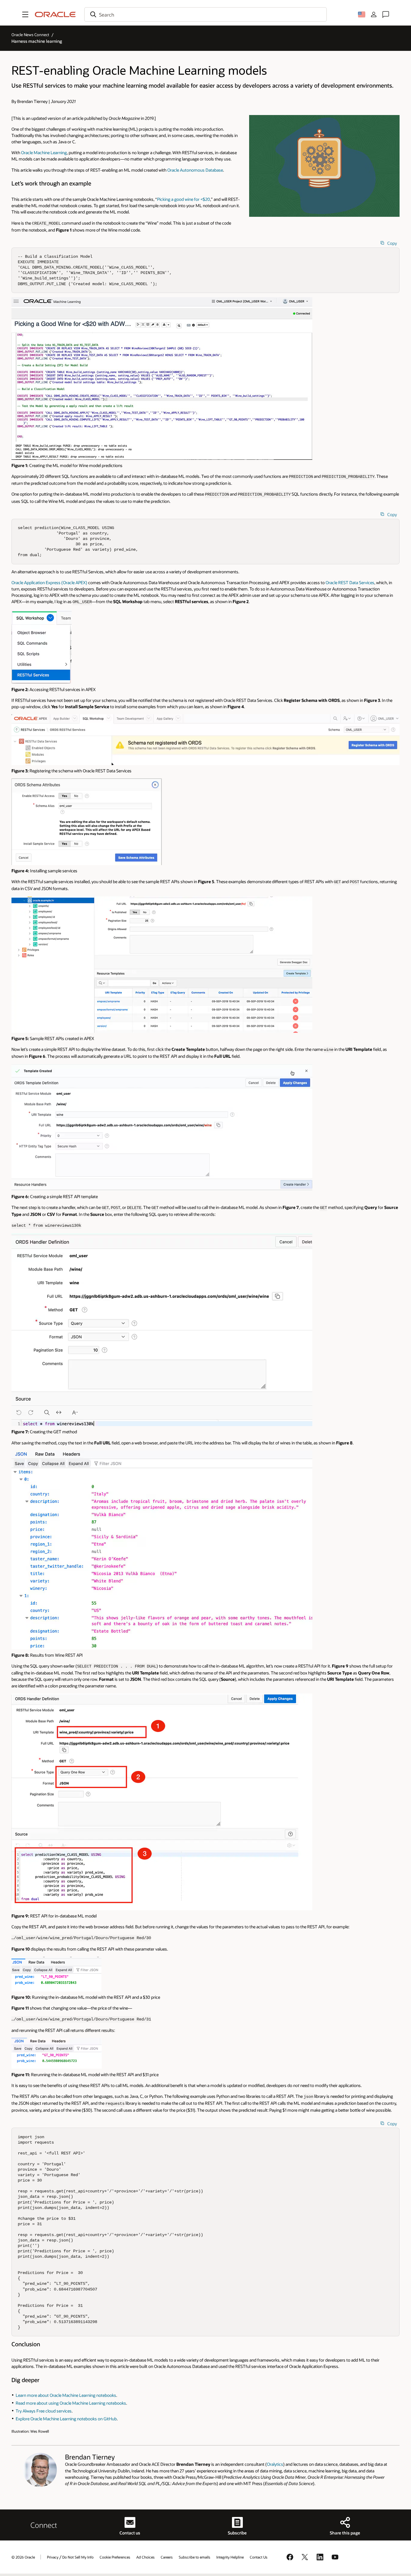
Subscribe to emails (195, 2557)
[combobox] (205, 14)
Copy (392, 243)
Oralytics (275, 2464)
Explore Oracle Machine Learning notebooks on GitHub (66, 2419)
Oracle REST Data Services (350, 582)
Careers (167, 2557)
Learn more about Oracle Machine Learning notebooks (66, 2395)
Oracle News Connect (30, 35)
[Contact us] (386, 14)
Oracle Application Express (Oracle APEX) (49, 582)
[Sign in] (374, 14)
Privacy (53, 2557)
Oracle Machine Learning (44, 153)
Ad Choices (145, 2557)
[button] (25, 14)
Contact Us (259, 2557)
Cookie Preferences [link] (115, 2557)
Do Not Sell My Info (78, 2557)
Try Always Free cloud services (44, 2411)
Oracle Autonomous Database (195, 170)
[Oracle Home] (55, 14)
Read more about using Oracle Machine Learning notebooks (71, 2403)
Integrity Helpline (230, 2557)
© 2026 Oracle (23, 2557)
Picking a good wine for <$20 (184, 199)
